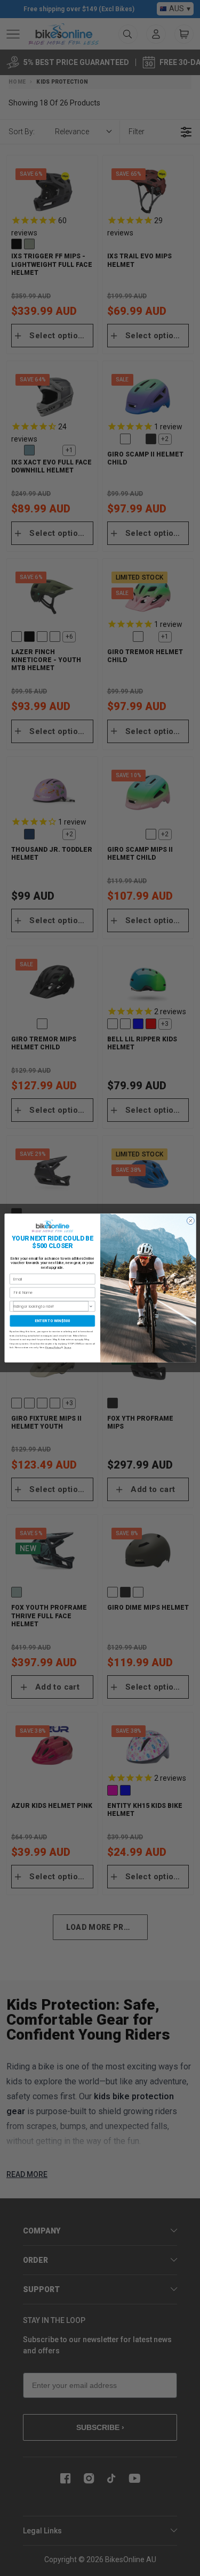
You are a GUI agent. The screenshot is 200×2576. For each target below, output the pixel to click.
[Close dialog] (190, 1221)
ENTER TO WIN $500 (52, 1321)
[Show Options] (91, 1306)
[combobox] (50, 1306)
